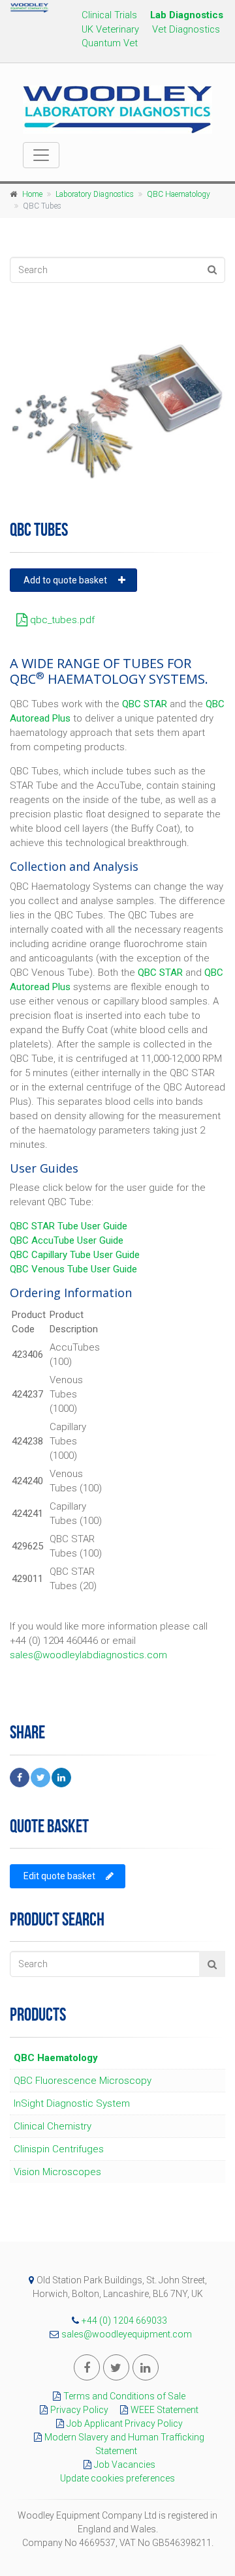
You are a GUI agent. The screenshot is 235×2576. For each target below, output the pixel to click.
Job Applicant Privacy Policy (125, 2423)
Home (32, 194)
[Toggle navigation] (41, 155)
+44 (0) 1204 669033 (124, 2320)
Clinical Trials (109, 15)
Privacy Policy (79, 2410)
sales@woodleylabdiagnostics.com (88, 1655)
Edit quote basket (59, 1876)
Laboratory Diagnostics (95, 194)
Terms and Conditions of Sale (124, 2396)
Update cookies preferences (117, 2478)
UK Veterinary (110, 29)
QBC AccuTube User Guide (67, 1240)
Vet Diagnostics (186, 29)
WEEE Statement (164, 2410)
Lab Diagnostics (187, 15)
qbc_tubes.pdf (61, 620)
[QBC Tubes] (117, 411)
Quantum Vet (110, 43)
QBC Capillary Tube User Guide (75, 1255)
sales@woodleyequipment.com (127, 2334)
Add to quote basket (65, 580)
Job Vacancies (125, 2465)
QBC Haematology (179, 194)
